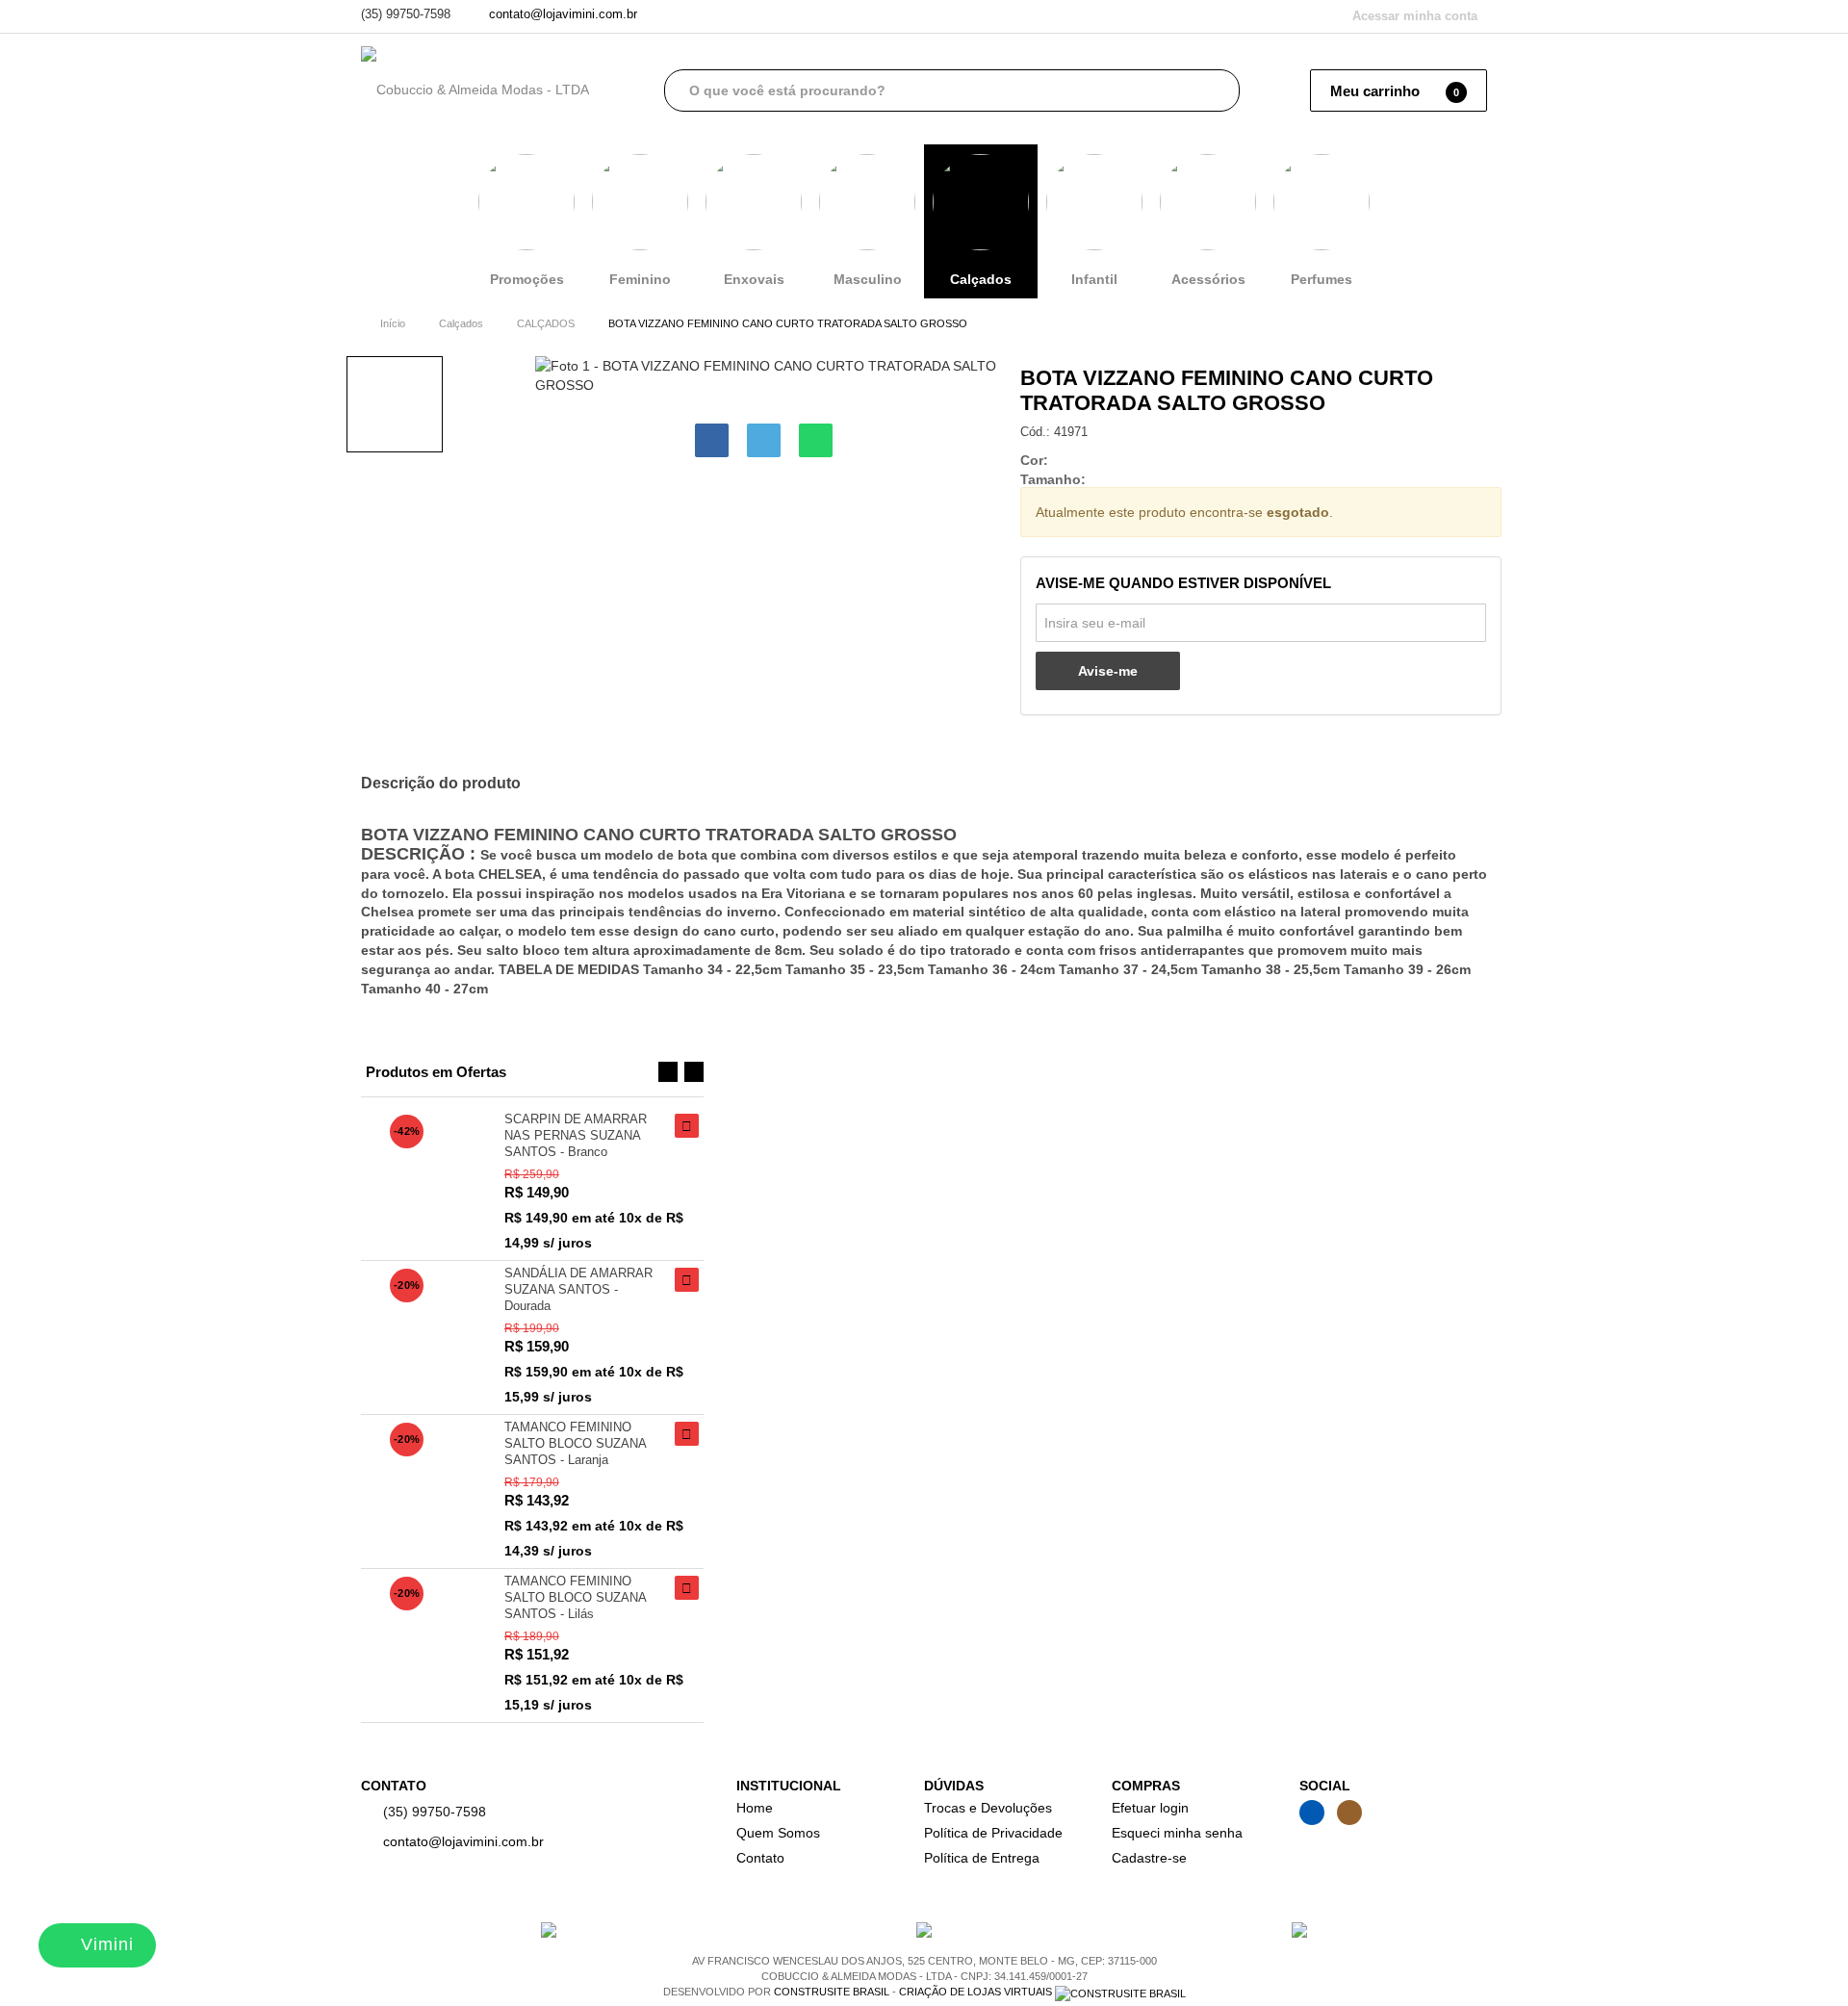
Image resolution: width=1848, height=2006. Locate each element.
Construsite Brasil (832, 1992)
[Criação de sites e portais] (1120, 1992)
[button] (668, 1071)
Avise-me (1108, 671)
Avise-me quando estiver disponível (1183, 583)
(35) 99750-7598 (406, 14)
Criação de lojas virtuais (975, 1992)
